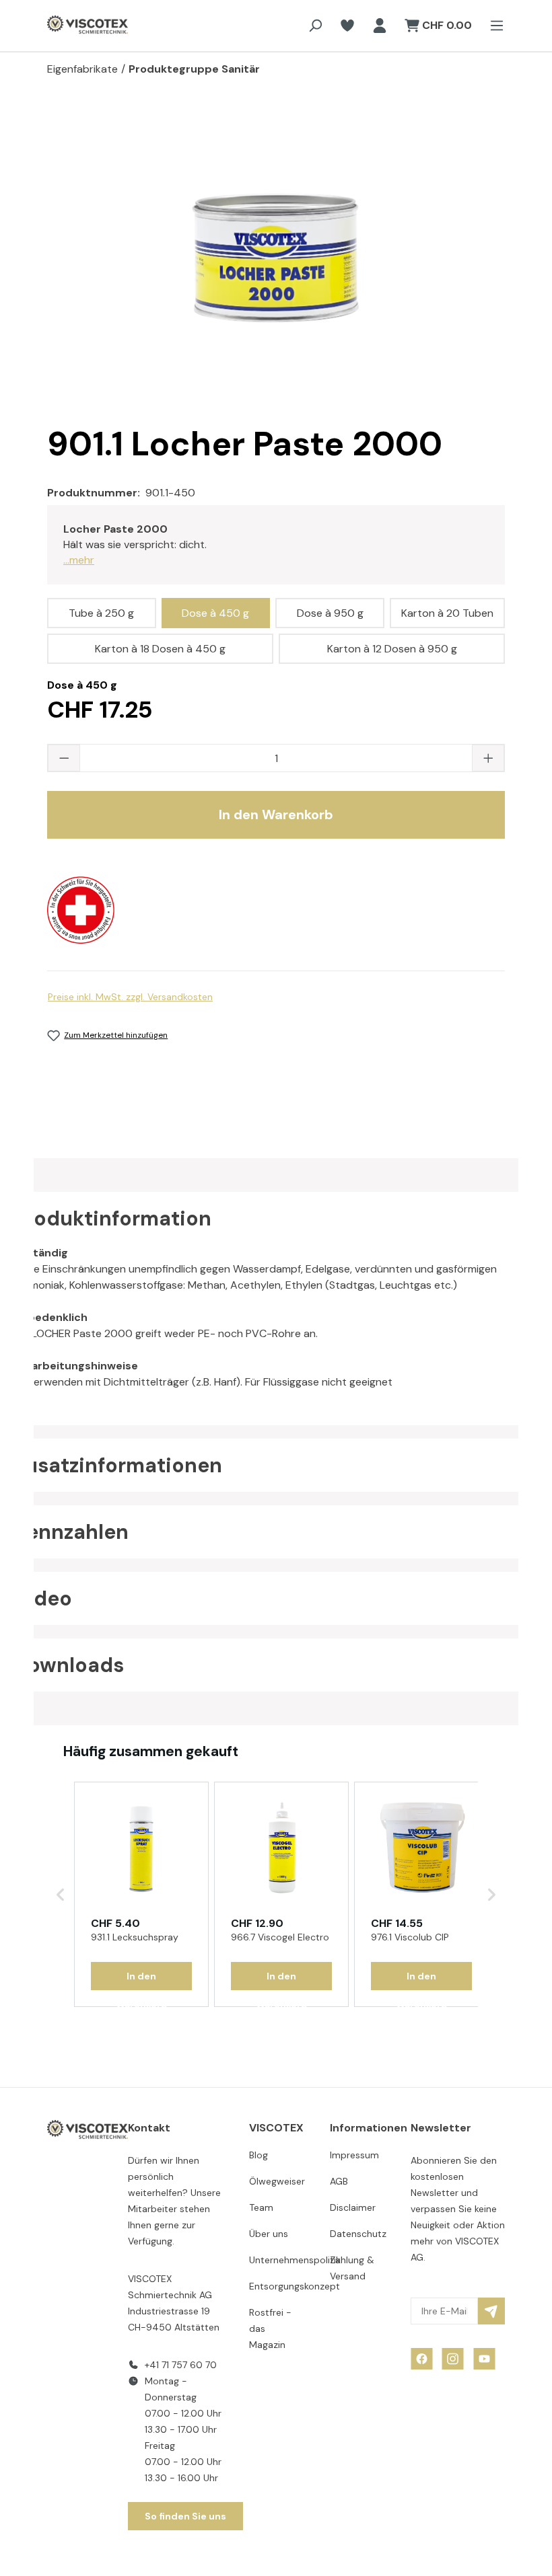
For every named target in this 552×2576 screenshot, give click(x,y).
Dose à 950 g (330, 613)
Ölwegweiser (277, 2181)
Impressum (354, 2155)
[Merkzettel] (347, 26)
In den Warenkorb (276, 815)
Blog (258, 2155)
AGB (339, 2181)
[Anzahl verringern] (64, 758)
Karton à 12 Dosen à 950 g (392, 649)
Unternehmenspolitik (295, 2260)
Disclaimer (353, 2207)
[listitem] (141, 1895)
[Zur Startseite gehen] (74, 26)
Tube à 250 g (101, 613)
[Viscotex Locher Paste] (276, 258)
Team (261, 2207)
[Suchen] (315, 26)
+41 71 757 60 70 (181, 2365)
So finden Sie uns (185, 2516)
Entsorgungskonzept (295, 2286)
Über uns (269, 2234)
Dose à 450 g (215, 613)
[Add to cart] (141, 1976)
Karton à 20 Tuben (447, 613)
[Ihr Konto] (380, 26)
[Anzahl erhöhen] (488, 758)
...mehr (79, 560)
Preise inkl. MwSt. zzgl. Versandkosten (130, 997)
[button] (61, 1895)
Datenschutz (358, 2234)
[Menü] (493, 26)
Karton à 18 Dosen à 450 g (160, 649)
